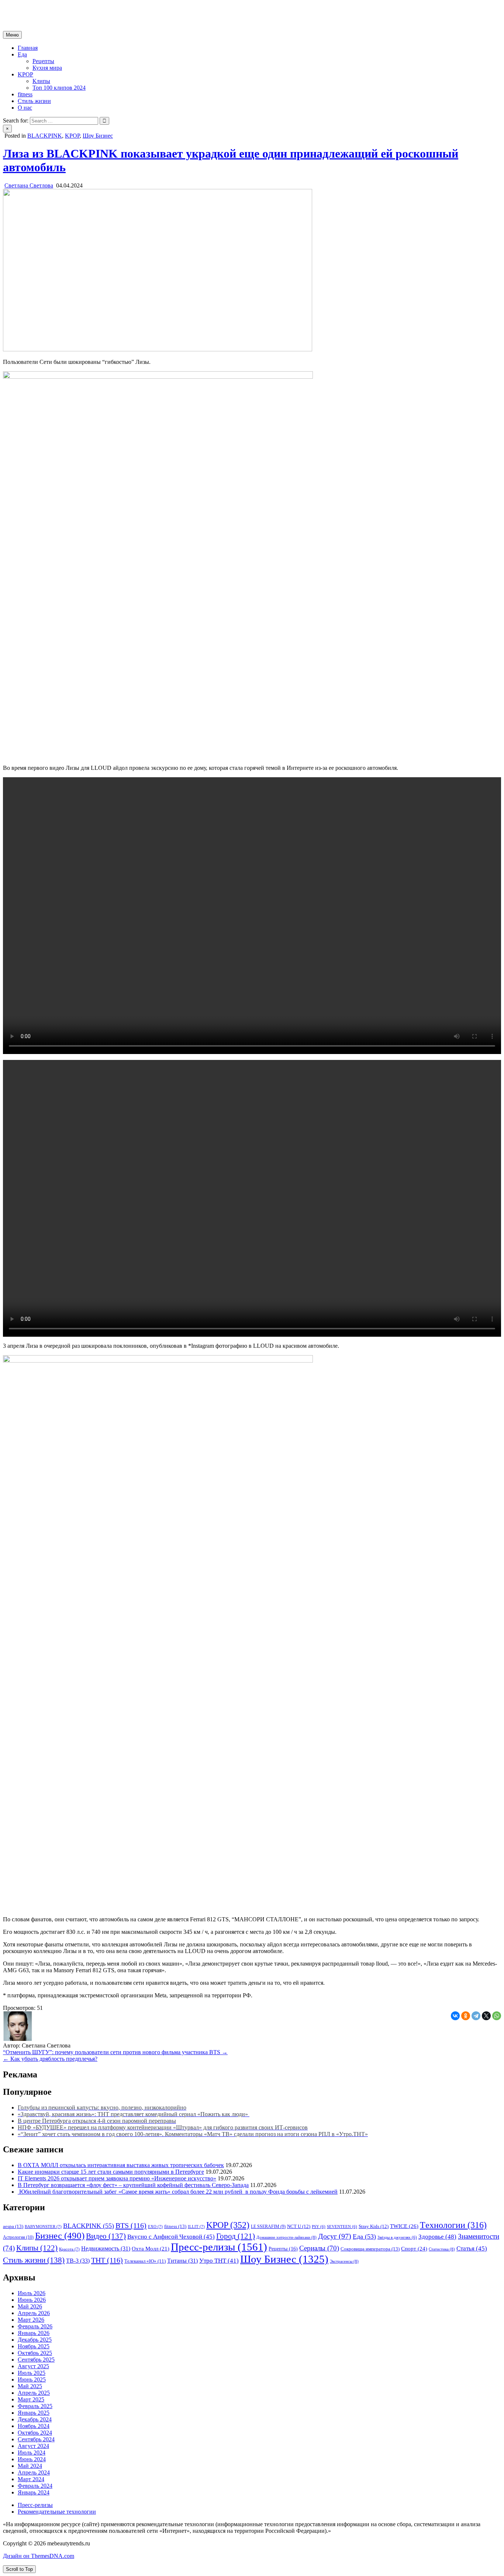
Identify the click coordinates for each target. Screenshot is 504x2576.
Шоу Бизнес (98, 136)
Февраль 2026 (35, 2326)
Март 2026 (31, 2320)
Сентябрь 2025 (36, 2360)
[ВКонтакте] (455, 2016)
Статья (472, 2248)
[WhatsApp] (497, 2016)
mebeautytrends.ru (24, 9)
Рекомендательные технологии (57, 2512)
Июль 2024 (32, 2453)
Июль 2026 (32, 2293)
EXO (155, 2227)
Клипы (41, 81)
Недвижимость (106, 2248)
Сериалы (319, 2248)
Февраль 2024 (35, 2486)
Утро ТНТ (219, 2261)
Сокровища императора (370, 2249)
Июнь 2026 (32, 2300)
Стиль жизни (34, 101)
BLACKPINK (45, 136)
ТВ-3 (78, 2261)
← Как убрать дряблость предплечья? (50, 2059)
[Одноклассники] (466, 2016)
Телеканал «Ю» (145, 2261)
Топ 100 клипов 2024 (59, 88)
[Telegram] (476, 2016)
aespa (13, 2226)
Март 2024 (31, 2479)
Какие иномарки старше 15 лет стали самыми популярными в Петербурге (111, 2172)
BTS (131, 2225)
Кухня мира (47, 68)
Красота (69, 2249)
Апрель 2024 (34, 2472)
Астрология (18, 2237)
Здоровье (437, 2237)
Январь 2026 (34, 2333)
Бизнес (60, 2235)
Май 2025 (30, 2386)
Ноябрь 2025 (34, 2346)
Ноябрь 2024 (34, 2426)
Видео (106, 2236)
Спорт (414, 2249)
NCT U (299, 2227)
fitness (25, 94)
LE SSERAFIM (268, 2227)
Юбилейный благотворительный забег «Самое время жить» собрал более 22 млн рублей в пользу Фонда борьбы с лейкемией (178, 2192)
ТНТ (107, 2260)
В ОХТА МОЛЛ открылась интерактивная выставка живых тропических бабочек (121, 2165)
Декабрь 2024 (35, 2419)
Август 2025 (33, 2366)
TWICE (404, 2226)
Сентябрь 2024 (36, 2439)
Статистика (442, 2249)
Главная (28, 48)
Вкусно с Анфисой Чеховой (171, 2237)
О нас (25, 108)
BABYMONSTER (43, 2227)
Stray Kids (374, 2227)
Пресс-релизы (219, 2247)
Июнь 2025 (32, 2379)
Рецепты (43, 61)
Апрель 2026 (34, 2313)
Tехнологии (453, 2225)
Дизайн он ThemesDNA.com (39, 2556)
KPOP (25, 74)
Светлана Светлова (29, 185)
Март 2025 (31, 2399)
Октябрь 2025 (35, 2353)
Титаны (182, 2261)
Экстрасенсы (344, 2261)
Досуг (335, 2236)
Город (236, 2236)
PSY (319, 2227)
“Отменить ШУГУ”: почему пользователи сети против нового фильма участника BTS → (115, 2052)
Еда (22, 54)
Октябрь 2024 (35, 2433)
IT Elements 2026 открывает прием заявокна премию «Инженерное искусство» (117, 2178)
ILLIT (196, 2227)
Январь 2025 (34, 2413)
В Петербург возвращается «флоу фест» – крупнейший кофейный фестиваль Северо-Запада (133, 2185)
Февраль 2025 (35, 2406)
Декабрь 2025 (35, 2340)
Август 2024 (33, 2446)
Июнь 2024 (32, 2459)
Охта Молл (151, 2249)
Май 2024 (30, 2466)
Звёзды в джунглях (397, 2237)
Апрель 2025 (34, 2393)
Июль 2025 (32, 2373)
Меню (12, 35)
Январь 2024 (34, 2492)
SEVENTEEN (342, 2227)
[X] (486, 2016)
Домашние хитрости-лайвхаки (286, 2237)
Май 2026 (30, 2306)
